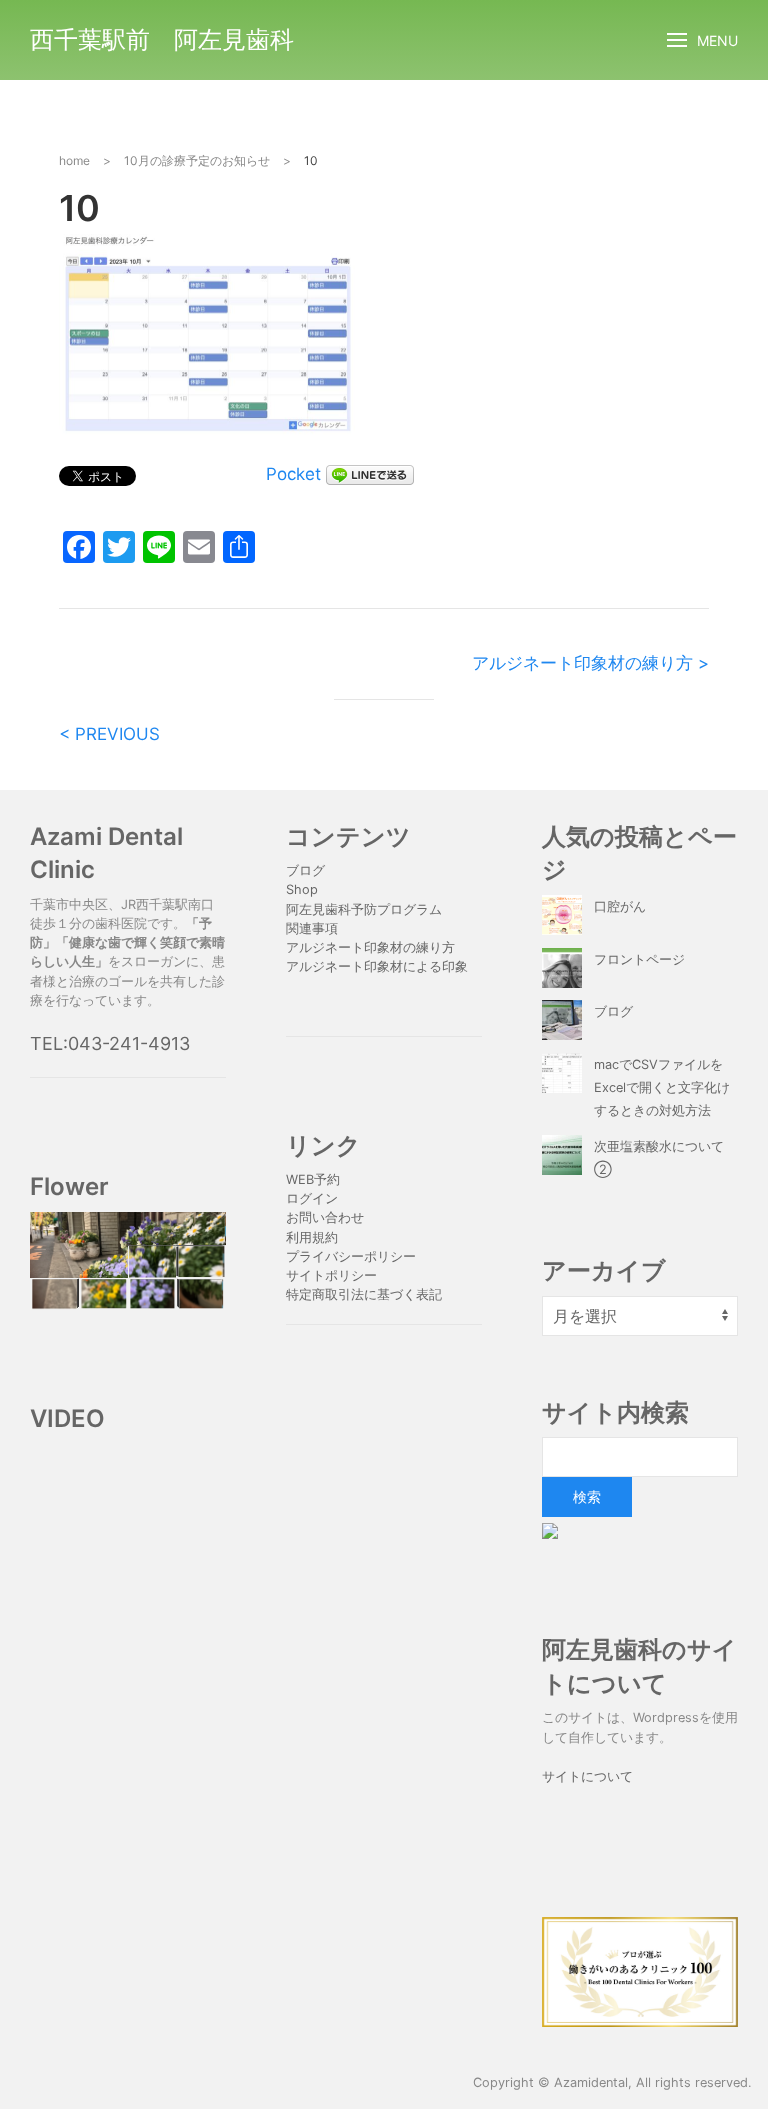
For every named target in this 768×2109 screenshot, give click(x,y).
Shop (302, 889)
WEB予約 (313, 1179)
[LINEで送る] (370, 474)
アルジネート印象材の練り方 (370, 947)
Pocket (293, 474)
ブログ (305, 870)
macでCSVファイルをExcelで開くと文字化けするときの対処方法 (662, 1087)
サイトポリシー (331, 1275)
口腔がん (620, 906)
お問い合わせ (325, 1217)
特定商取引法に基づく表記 (364, 1294)
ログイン (312, 1198)
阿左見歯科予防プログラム (364, 909)
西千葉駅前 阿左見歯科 (162, 39)
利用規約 (312, 1237)
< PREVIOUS (109, 734)
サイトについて (587, 1776)
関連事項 (312, 928)
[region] (128, 1261)
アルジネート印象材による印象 (377, 966)
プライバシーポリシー (353, 1256)
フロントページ (639, 959)
